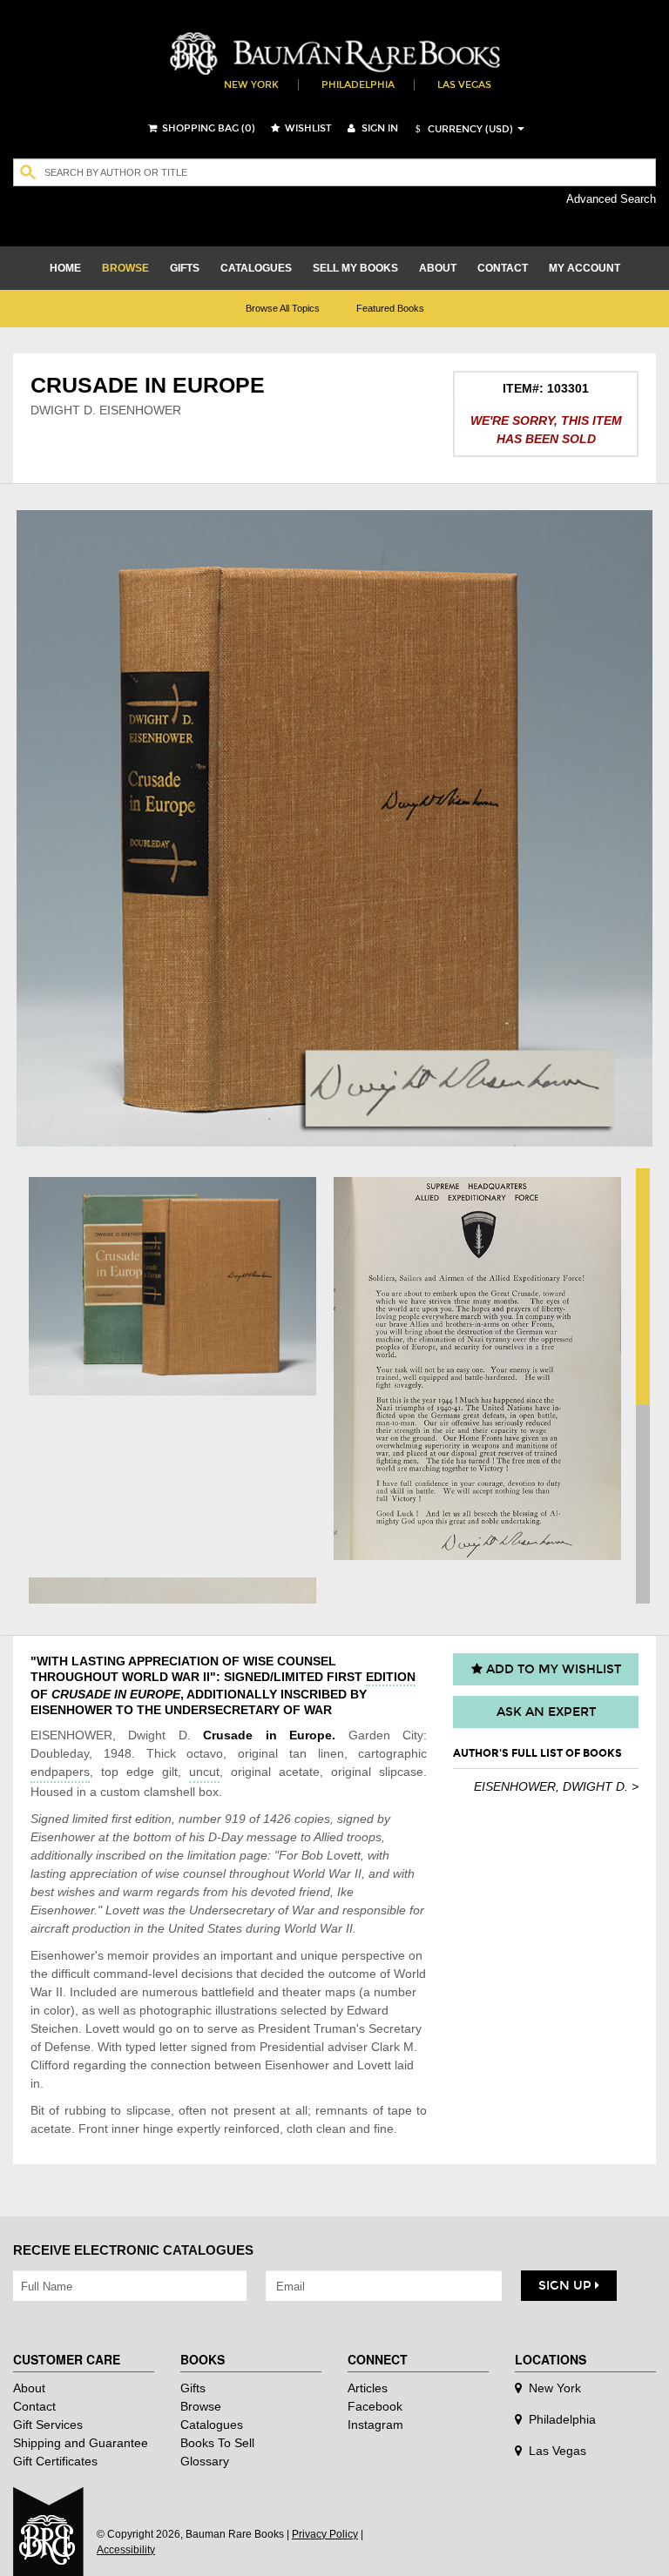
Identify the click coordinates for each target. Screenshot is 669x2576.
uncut (204, 1772)
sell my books (355, 268)
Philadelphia (358, 85)
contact (503, 268)
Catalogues (212, 2425)
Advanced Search (611, 199)
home (65, 268)
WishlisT (307, 128)
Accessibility (126, 2550)
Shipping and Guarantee (81, 2443)
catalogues (256, 268)
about (438, 268)
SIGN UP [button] (567, 2286)
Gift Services (48, 2425)
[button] (462, 129)
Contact (34, 2406)
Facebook (375, 2406)
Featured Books (390, 308)
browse (125, 268)
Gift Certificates (55, 2461)
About (29, 2388)
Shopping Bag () (207, 128)
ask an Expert (546, 1712)
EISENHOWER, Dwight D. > (556, 1786)
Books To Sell (217, 2443)
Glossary (205, 2461)
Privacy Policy (325, 2534)
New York (251, 85)
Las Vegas (464, 85)
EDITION (391, 1677)
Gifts (193, 2388)
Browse (201, 2406)
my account (585, 268)
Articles (368, 2388)
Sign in (378, 128)
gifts (185, 268)
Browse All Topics (283, 308)
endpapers (60, 1772)
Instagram (375, 2425)
